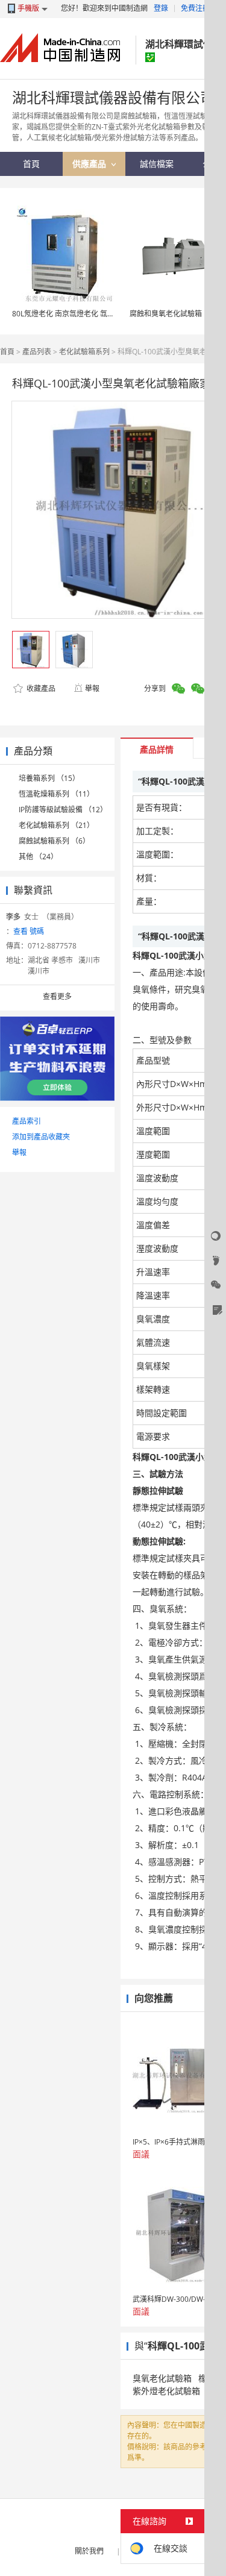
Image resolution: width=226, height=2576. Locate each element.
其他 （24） (38, 857)
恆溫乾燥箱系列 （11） (56, 794)
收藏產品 (40, 688)
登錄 (161, 8)
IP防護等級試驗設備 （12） (63, 810)
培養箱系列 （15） (49, 778)
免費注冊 (195, 8)
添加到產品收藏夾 (41, 1137)
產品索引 (27, 1121)
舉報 (92, 688)
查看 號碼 (29, 931)
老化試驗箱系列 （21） (56, 825)
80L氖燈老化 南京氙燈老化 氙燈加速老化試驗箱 (89, 314)
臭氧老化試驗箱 (162, 2378)
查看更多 (57, 996)
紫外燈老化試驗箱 (166, 2391)
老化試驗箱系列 (84, 352)
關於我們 (89, 2551)
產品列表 (37, 352)
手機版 (28, 8)
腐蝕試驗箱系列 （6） (54, 841)
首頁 (7, 352)
